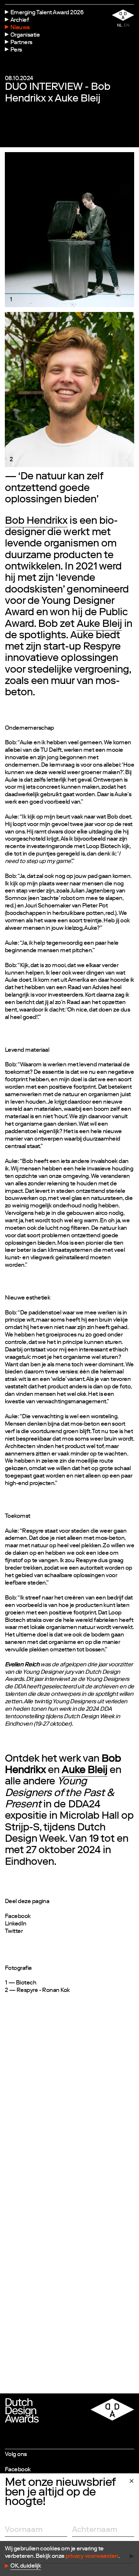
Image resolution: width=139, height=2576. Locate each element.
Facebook (18, 1917)
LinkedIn (16, 1924)
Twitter (14, 1932)
